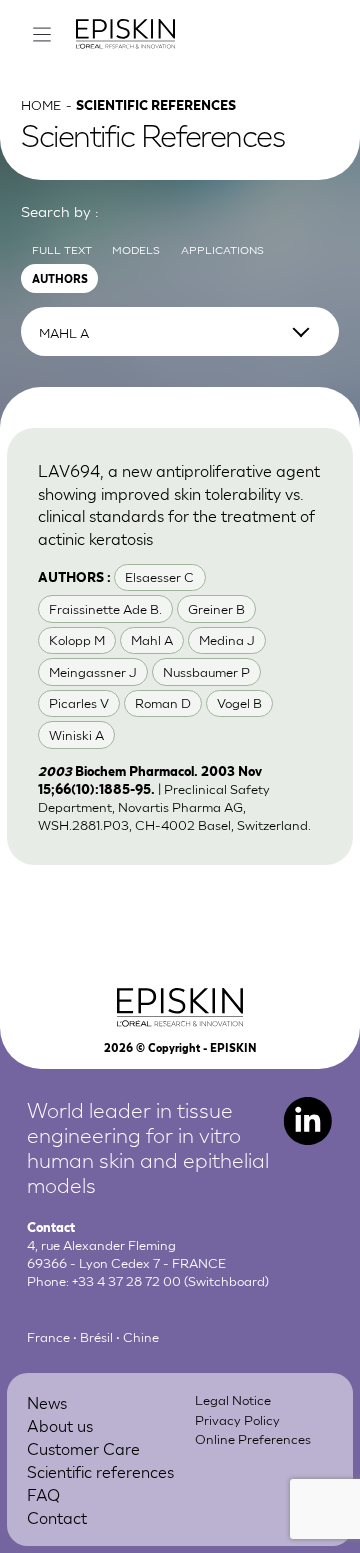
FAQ (43, 1493)
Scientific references (100, 1470)
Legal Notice (233, 1399)
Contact (57, 1516)
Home (41, 104)
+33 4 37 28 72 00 (126, 1280)
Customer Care (83, 1447)
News (47, 1401)
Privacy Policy (237, 1419)
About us (60, 1424)
